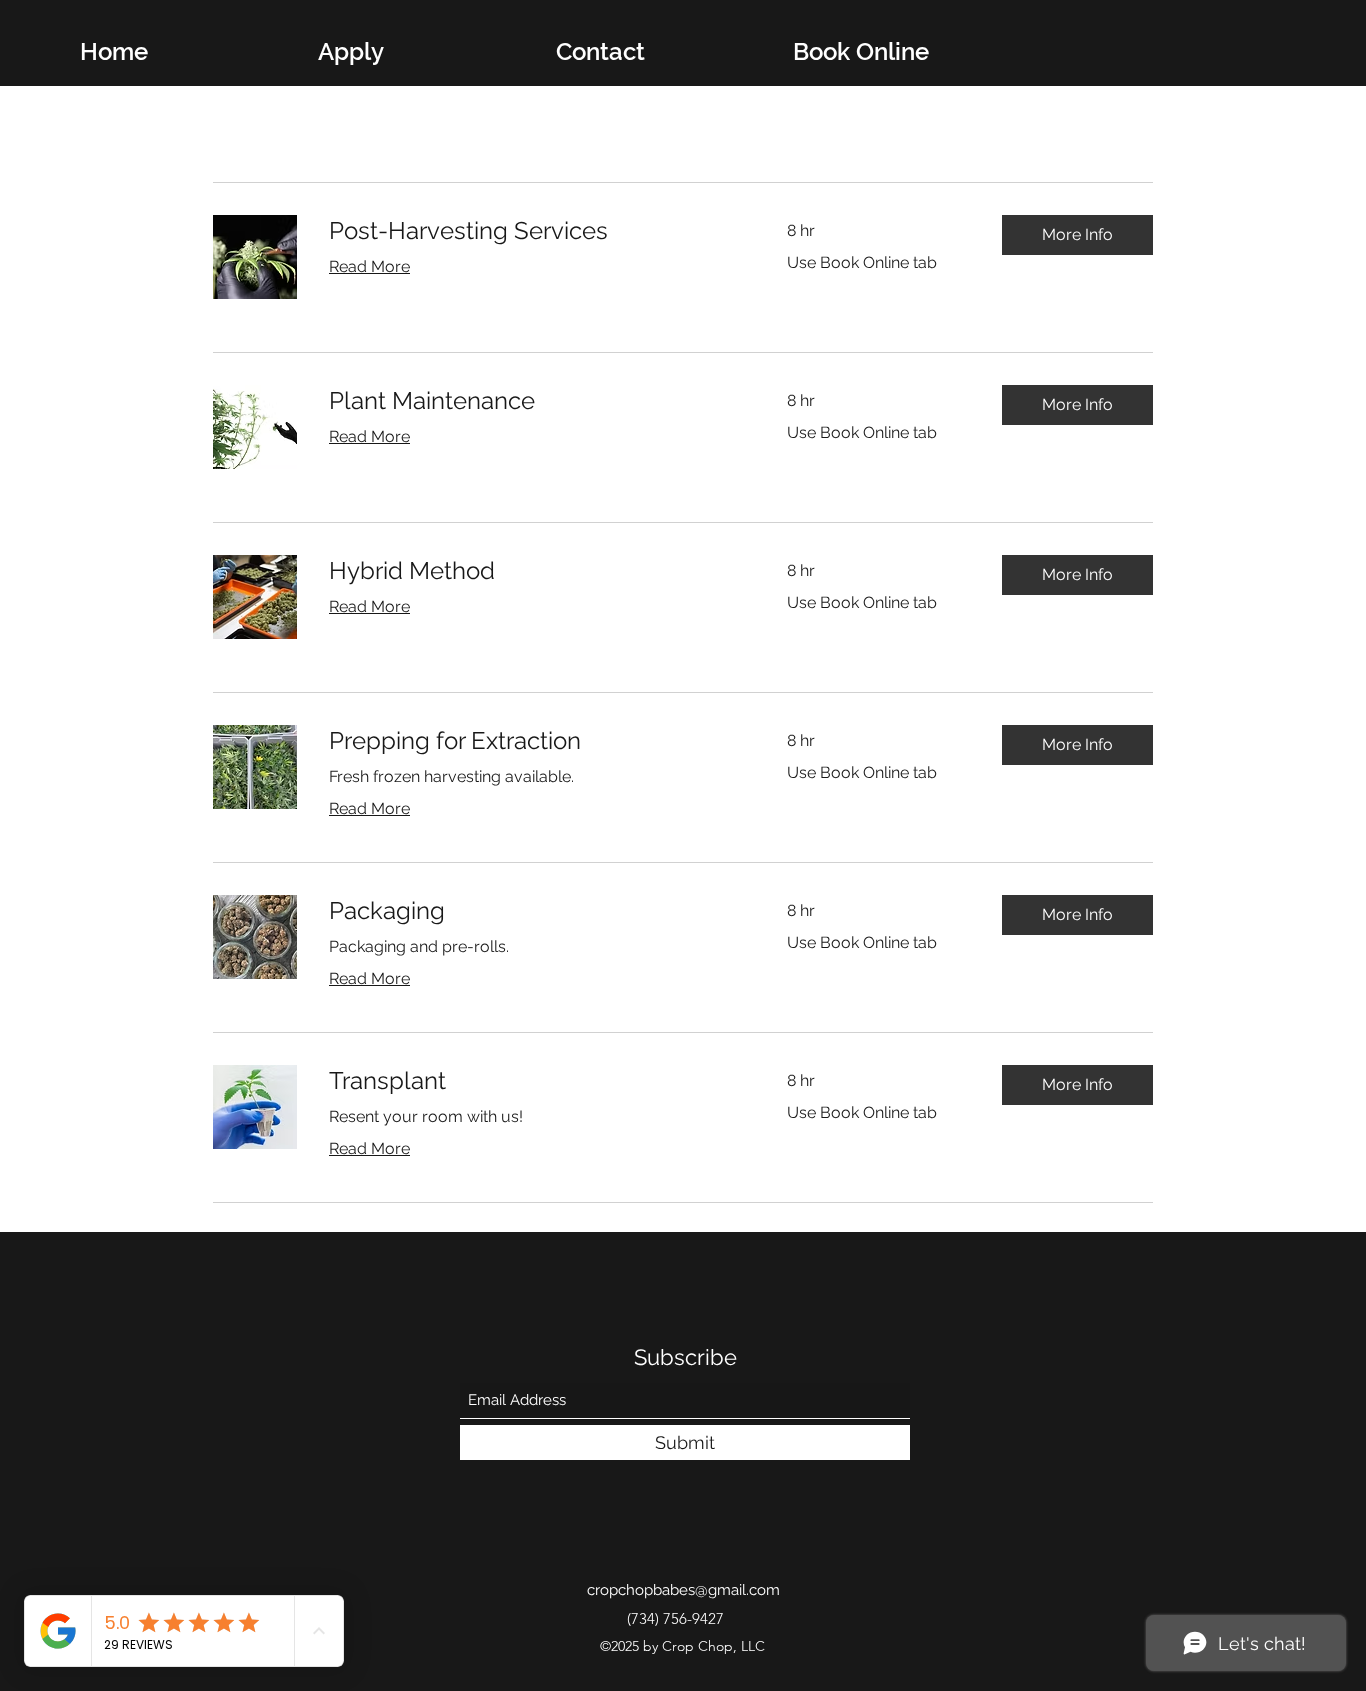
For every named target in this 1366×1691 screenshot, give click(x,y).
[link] (534, 231)
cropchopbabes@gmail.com (683, 1590)
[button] (1077, 235)
